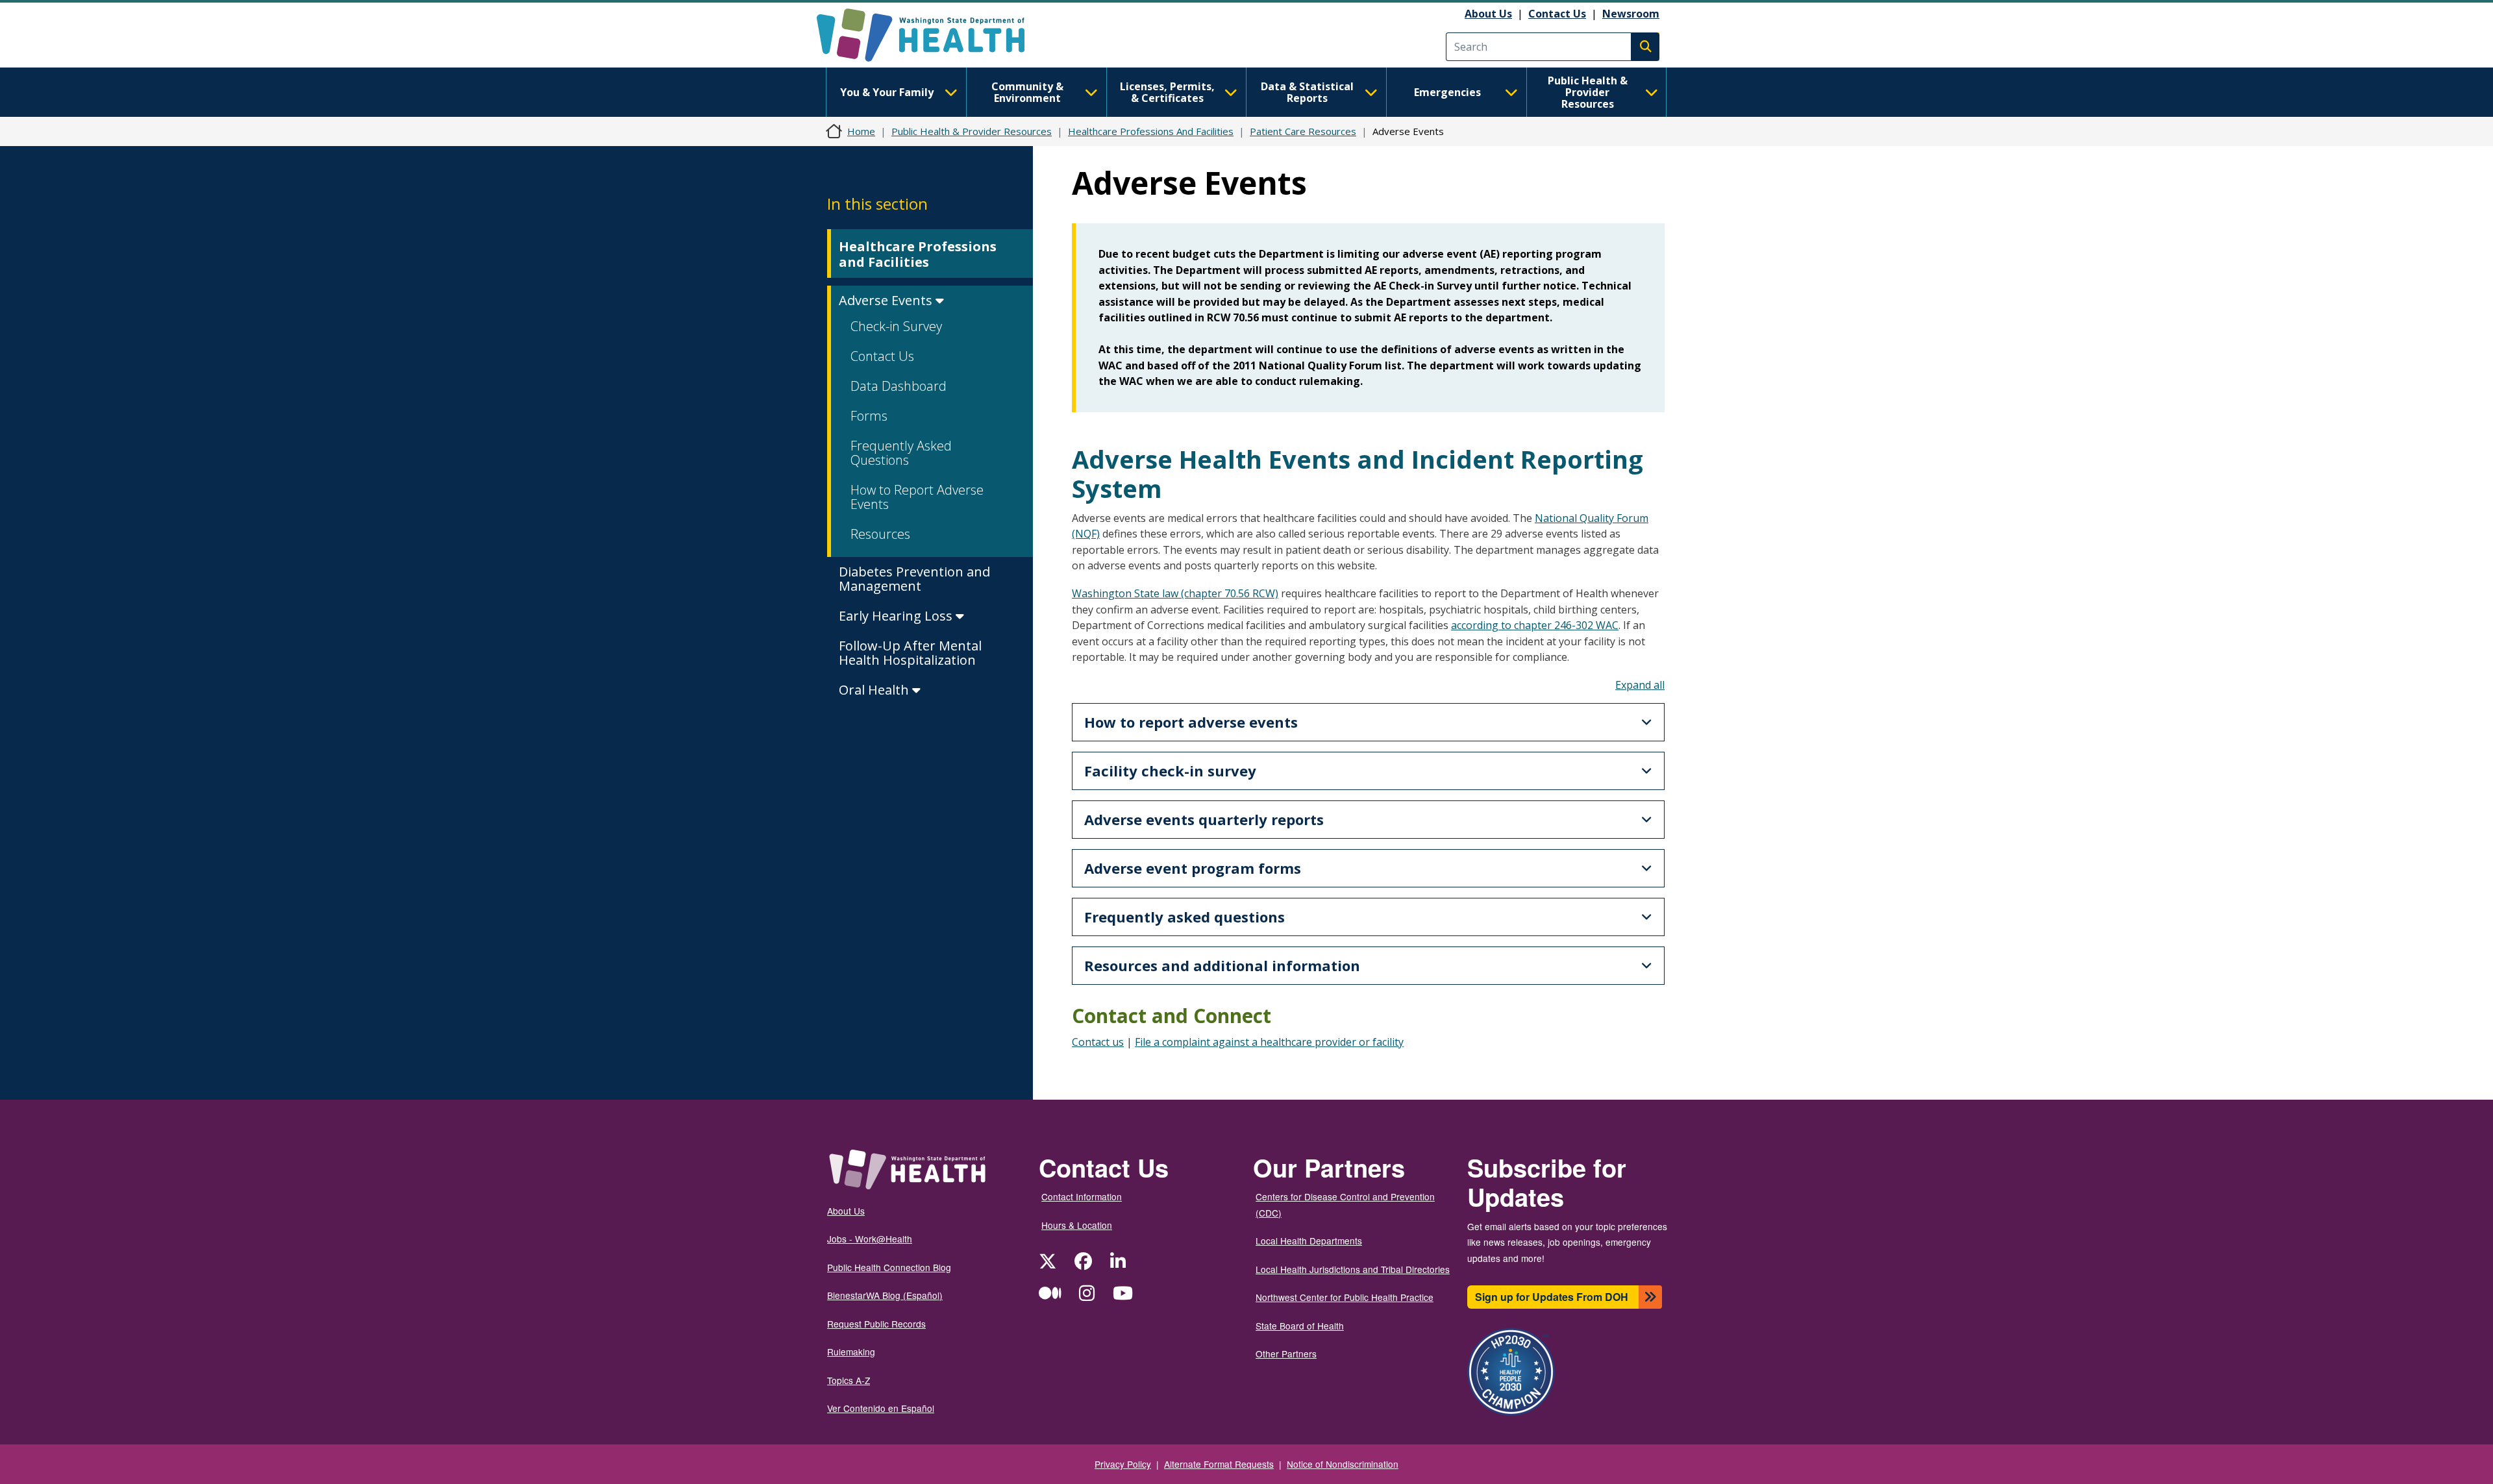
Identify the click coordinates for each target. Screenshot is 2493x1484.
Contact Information (1082, 1196)
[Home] (932, 35)
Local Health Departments (1309, 1241)
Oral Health (875, 690)
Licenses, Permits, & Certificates (1167, 92)
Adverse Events (887, 300)
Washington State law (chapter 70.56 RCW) (1175, 593)
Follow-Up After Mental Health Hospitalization (910, 653)
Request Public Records (876, 1324)
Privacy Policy (1123, 1464)
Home (861, 131)
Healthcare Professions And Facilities (1151, 131)
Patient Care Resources (1303, 131)
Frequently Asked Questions (901, 453)
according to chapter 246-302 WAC (1535, 625)
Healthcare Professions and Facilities (918, 254)
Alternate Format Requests (1219, 1464)
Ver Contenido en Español (881, 1408)
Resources (880, 534)
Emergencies (1447, 92)
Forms (869, 416)
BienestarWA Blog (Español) (885, 1295)
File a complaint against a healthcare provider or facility (1269, 1042)
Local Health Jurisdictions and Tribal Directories (1353, 1269)
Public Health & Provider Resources (1588, 92)
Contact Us (1557, 14)
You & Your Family (887, 92)
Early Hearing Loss (897, 616)
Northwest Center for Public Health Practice (1345, 1297)
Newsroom (1631, 14)
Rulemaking (851, 1352)
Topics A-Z (849, 1380)
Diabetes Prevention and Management (914, 579)
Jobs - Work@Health (870, 1239)
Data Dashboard (899, 386)
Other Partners (1286, 1354)
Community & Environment (1027, 92)
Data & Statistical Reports (1307, 92)
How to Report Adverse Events (917, 497)
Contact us (1098, 1042)
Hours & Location (1077, 1225)
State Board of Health (1300, 1326)
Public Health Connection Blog (889, 1267)
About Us (1488, 14)
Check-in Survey (896, 326)
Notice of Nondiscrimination (1343, 1464)
